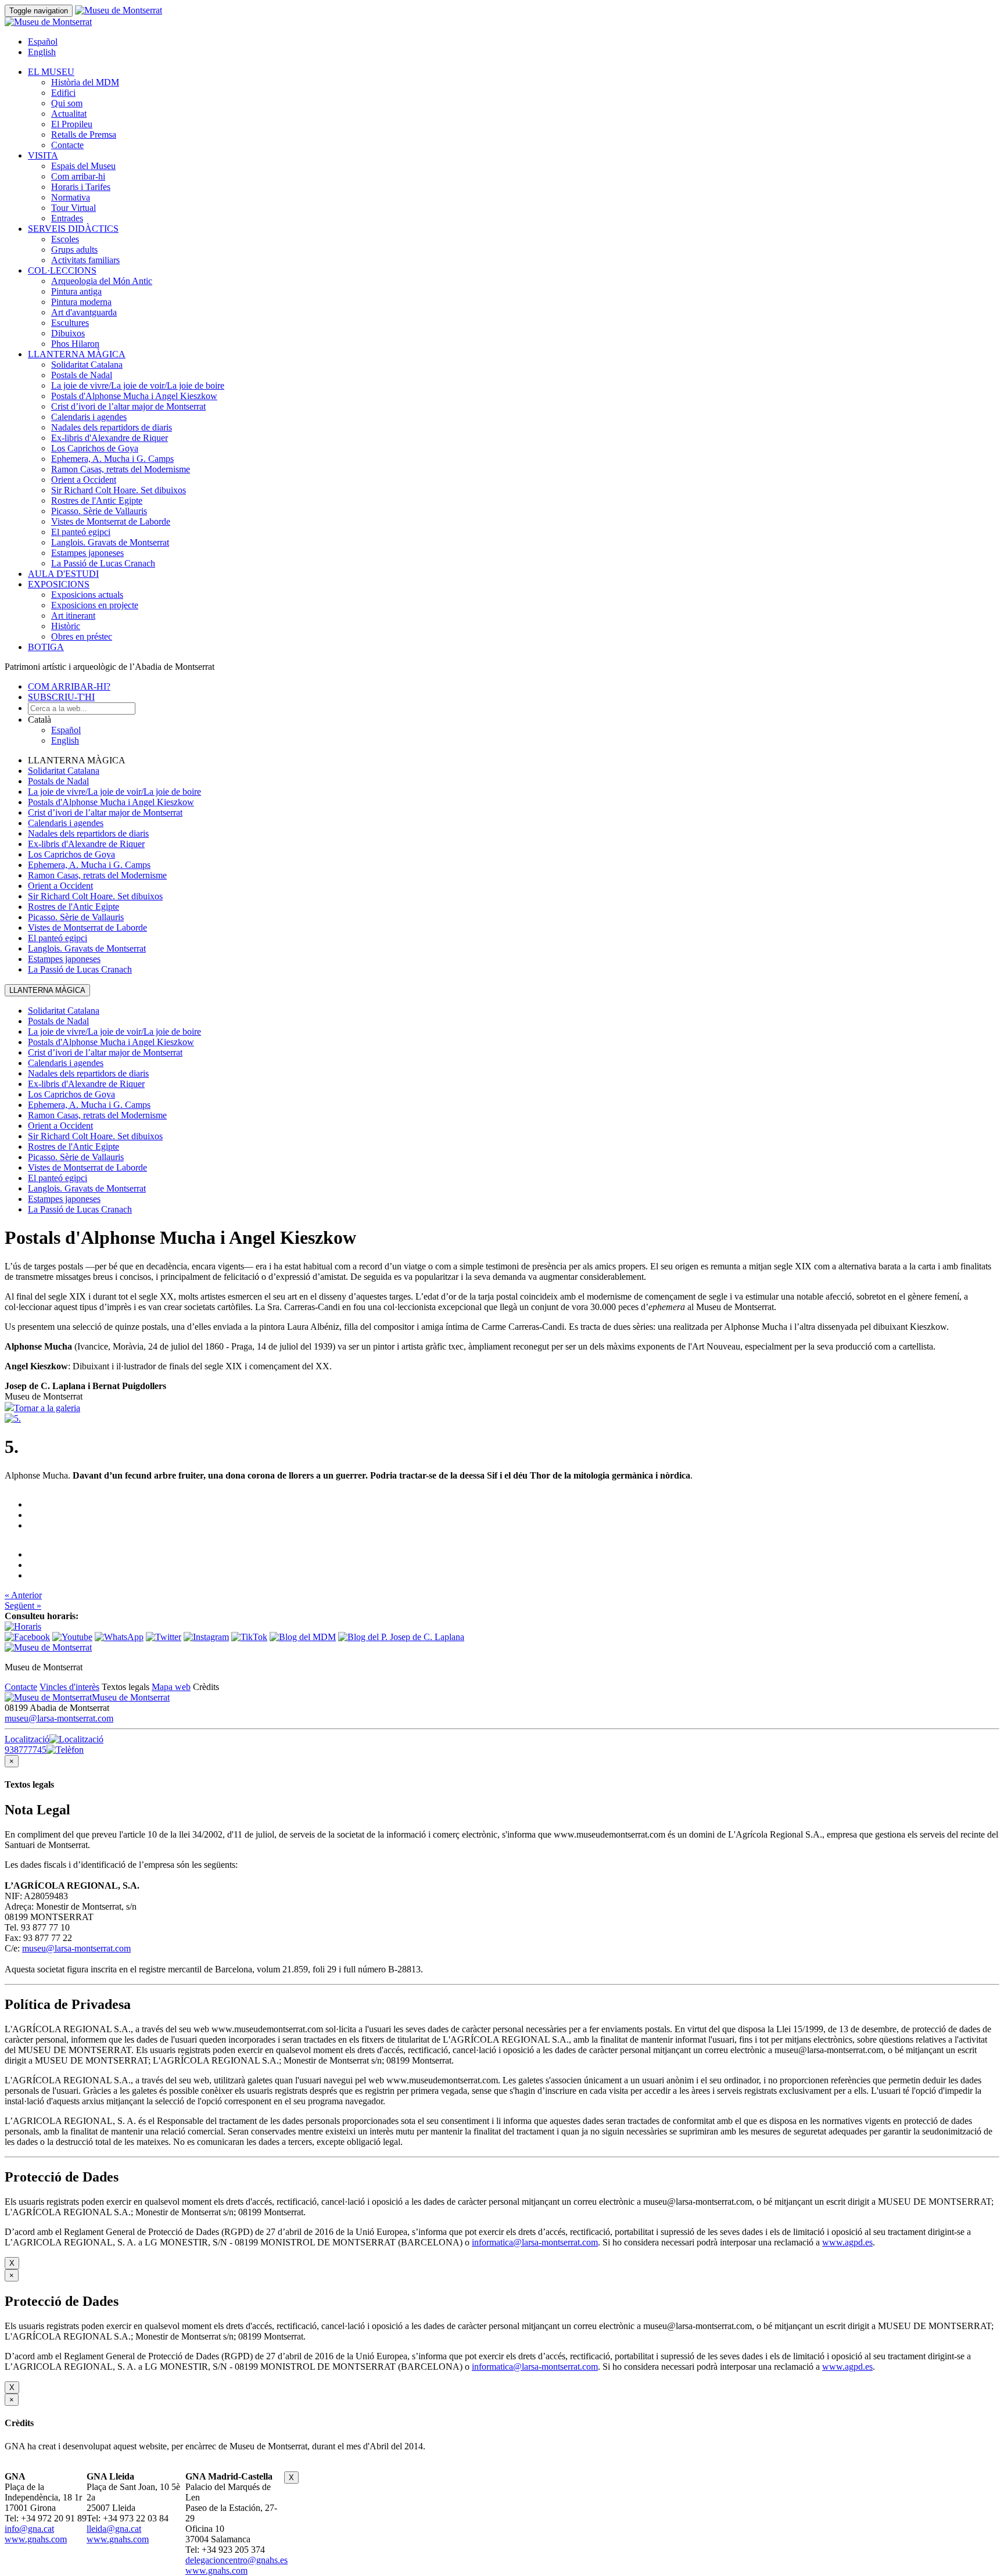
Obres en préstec (82, 636)
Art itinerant (73, 616)
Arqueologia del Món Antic (102, 281)
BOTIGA (46, 647)
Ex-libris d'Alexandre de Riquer (110, 438)
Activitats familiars (85, 260)
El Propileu (72, 124)
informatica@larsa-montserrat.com (535, 2242)
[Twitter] (164, 1637)
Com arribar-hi (78, 176)
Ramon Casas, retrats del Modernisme (121, 469)
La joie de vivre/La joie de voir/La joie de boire (138, 385)
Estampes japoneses (87, 553)
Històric (66, 626)
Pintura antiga (76, 291)
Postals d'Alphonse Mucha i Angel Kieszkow (134, 396)
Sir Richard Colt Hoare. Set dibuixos (119, 490)
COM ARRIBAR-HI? (69, 686)
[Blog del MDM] (303, 1637)
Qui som (67, 103)
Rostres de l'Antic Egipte (97, 501)
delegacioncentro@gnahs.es (236, 2560)
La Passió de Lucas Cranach (103, 563)
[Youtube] (72, 1637)
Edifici (63, 93)
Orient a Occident (84, 480)
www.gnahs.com (36, 2539)
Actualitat (69, 114)
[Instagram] (206, 1637)
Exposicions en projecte (95, 605)
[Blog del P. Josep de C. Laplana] (401, 1637)
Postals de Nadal (82, 375)
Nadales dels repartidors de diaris (112, 427)
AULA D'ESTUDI (63, 574)
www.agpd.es (847, 2242)
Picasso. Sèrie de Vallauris (99, 511)
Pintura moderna (81, 302)
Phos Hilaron (75, 344)
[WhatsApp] (119, 1637)
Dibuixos (68, 333)
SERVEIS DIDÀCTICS (73, 229)
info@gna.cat (29, 2529)
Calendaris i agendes (89, 417)
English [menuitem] (42, 52)
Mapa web (171, 1687)
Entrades (67, 218)
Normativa (71, 197)
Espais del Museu (83, 166)
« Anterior (23, 1595)
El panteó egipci (81, 532)
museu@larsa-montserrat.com (59, 1718)
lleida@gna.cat (114, 2529)
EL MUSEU (51, 72)
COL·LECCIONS (62, 270)
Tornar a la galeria (47, 1408)
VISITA (43, 155)
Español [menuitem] (43, 42)
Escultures (70, 323)
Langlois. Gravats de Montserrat (110, 542)
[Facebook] (27, 1637)
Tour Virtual (73, 208)
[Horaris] (23, 1626)
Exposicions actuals (87, 595)
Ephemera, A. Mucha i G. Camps (112, 459)
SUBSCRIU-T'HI (61, 697)
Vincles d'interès (69, 1687)
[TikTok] (249, 1637)
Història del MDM (85, 82)
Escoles (65, 239)
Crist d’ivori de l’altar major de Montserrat (128, 406)
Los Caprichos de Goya (95, 448)
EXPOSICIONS (59, 584)
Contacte (67, 145)
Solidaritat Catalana (87, 365)
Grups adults (74, 250)
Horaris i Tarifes (81, 187)
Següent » (23, 1605)
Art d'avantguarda (84, 312)
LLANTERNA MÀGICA (77, 354)
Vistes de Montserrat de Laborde (111, 521)
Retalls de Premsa (84, 134)
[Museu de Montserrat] (48, 1647)
